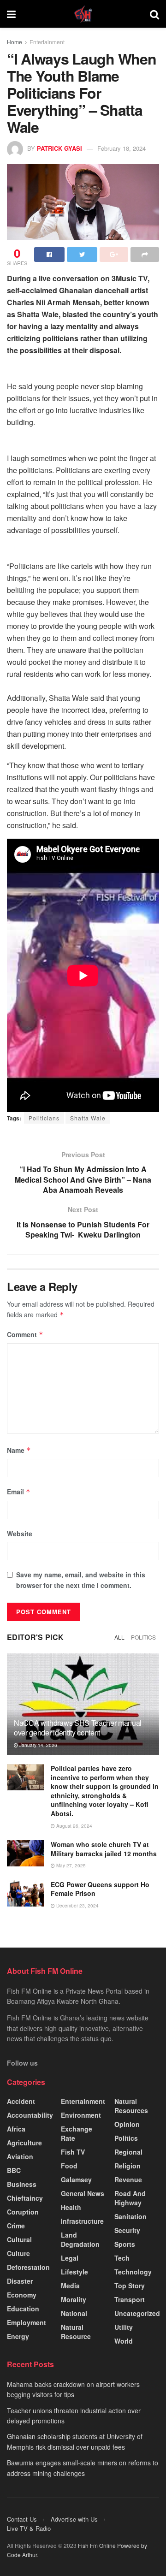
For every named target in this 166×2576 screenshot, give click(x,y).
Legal (70, 2258)
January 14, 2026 (38, 1745)
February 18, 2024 (122, 148)
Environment (81, 2115)
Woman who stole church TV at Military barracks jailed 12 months (104, 1849)
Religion (127, 2166)
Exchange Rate (77, 2133)
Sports (125, 2244)
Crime (16, 2226)
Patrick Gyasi (59, 148)
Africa (16, 2129)
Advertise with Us (74, 2519)
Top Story (130, 2286)
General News (83, 2193)
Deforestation (28, 2267)
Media (70, 2286)
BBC (14, 2170)
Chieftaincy (25, 2198)
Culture (18, 2253)
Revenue (128, 2179)
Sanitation (130, 2216)
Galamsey (76, 2179)
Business (22, 2184)
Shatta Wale (88, 1118)
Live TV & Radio (29, 2528)
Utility (124, 2327)
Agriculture (24, 2143)
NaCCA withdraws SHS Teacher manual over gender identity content (78, 1728)
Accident (21, 2101)
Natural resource (76, 2332)
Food (69, 2166)
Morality (74, 2299)
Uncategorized (137, 2313)
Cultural (19, 2239)
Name (19, 1450)
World (124, 2341)
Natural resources (131, 2106)
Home (15, 42)
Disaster (20, 2281)
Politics (143, 1637)
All (119, 1637)
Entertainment (47, 42)
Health (71, 2207)
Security (127, 2230)
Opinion (127, 2124)
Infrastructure (82, 2221)
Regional (128, 2152)
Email (19, 1492)
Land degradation (80, 2239)
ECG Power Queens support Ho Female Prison (100, 1889)
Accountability (30, 2115)
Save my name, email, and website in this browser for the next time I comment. (81, 1580)
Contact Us (22, 2519)
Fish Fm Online (98, 2545)
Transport (130, 2299)
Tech (122, 2258)
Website (20, 1534)
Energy (18, 2336)
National (74, 2313)
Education (23, 2309)
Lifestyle (74, 2272)
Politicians (44, 1118)
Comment (25, 1334)
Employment (27, 2322)
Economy (22, 2295)
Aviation (20, 2156)
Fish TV (73, 2152)
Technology (133, 2272)
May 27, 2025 (70, 1865)
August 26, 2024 (74, 1826)
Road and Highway (130, 2198)
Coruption (23, 2212)
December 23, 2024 (77, 1906)
